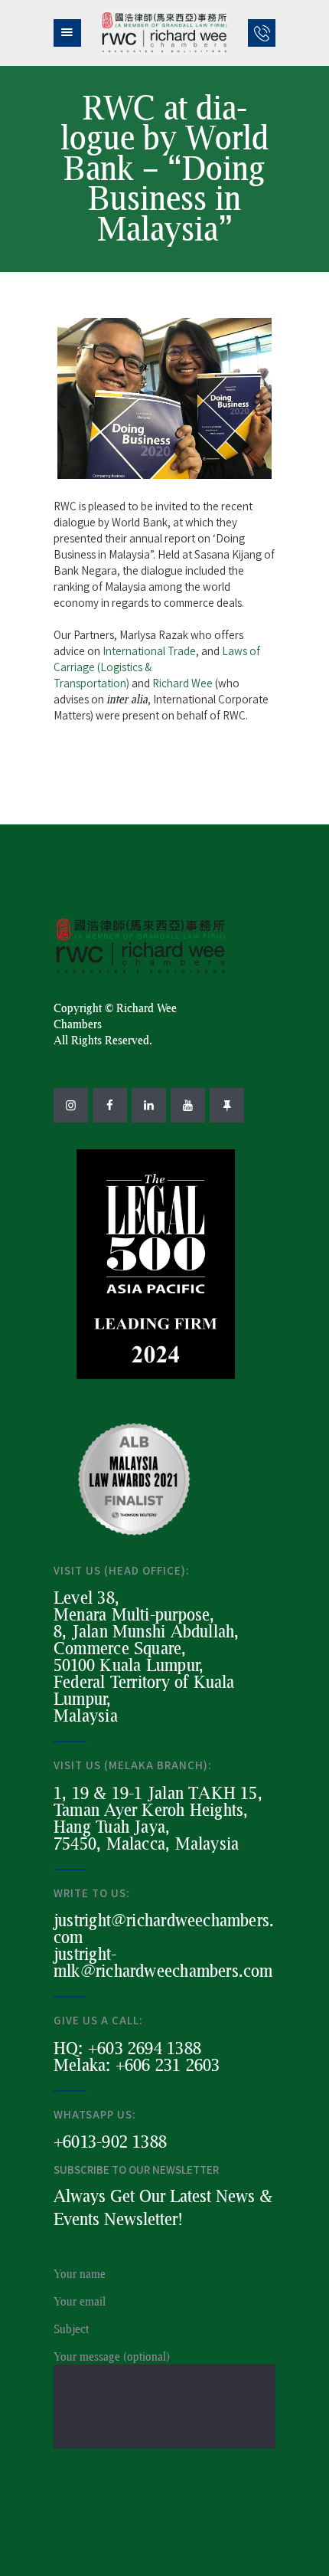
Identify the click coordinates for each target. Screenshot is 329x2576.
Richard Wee (182, 683)
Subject (71, 2329)
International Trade (149, 651)
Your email (80, 2301)
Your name (80, 2273)
